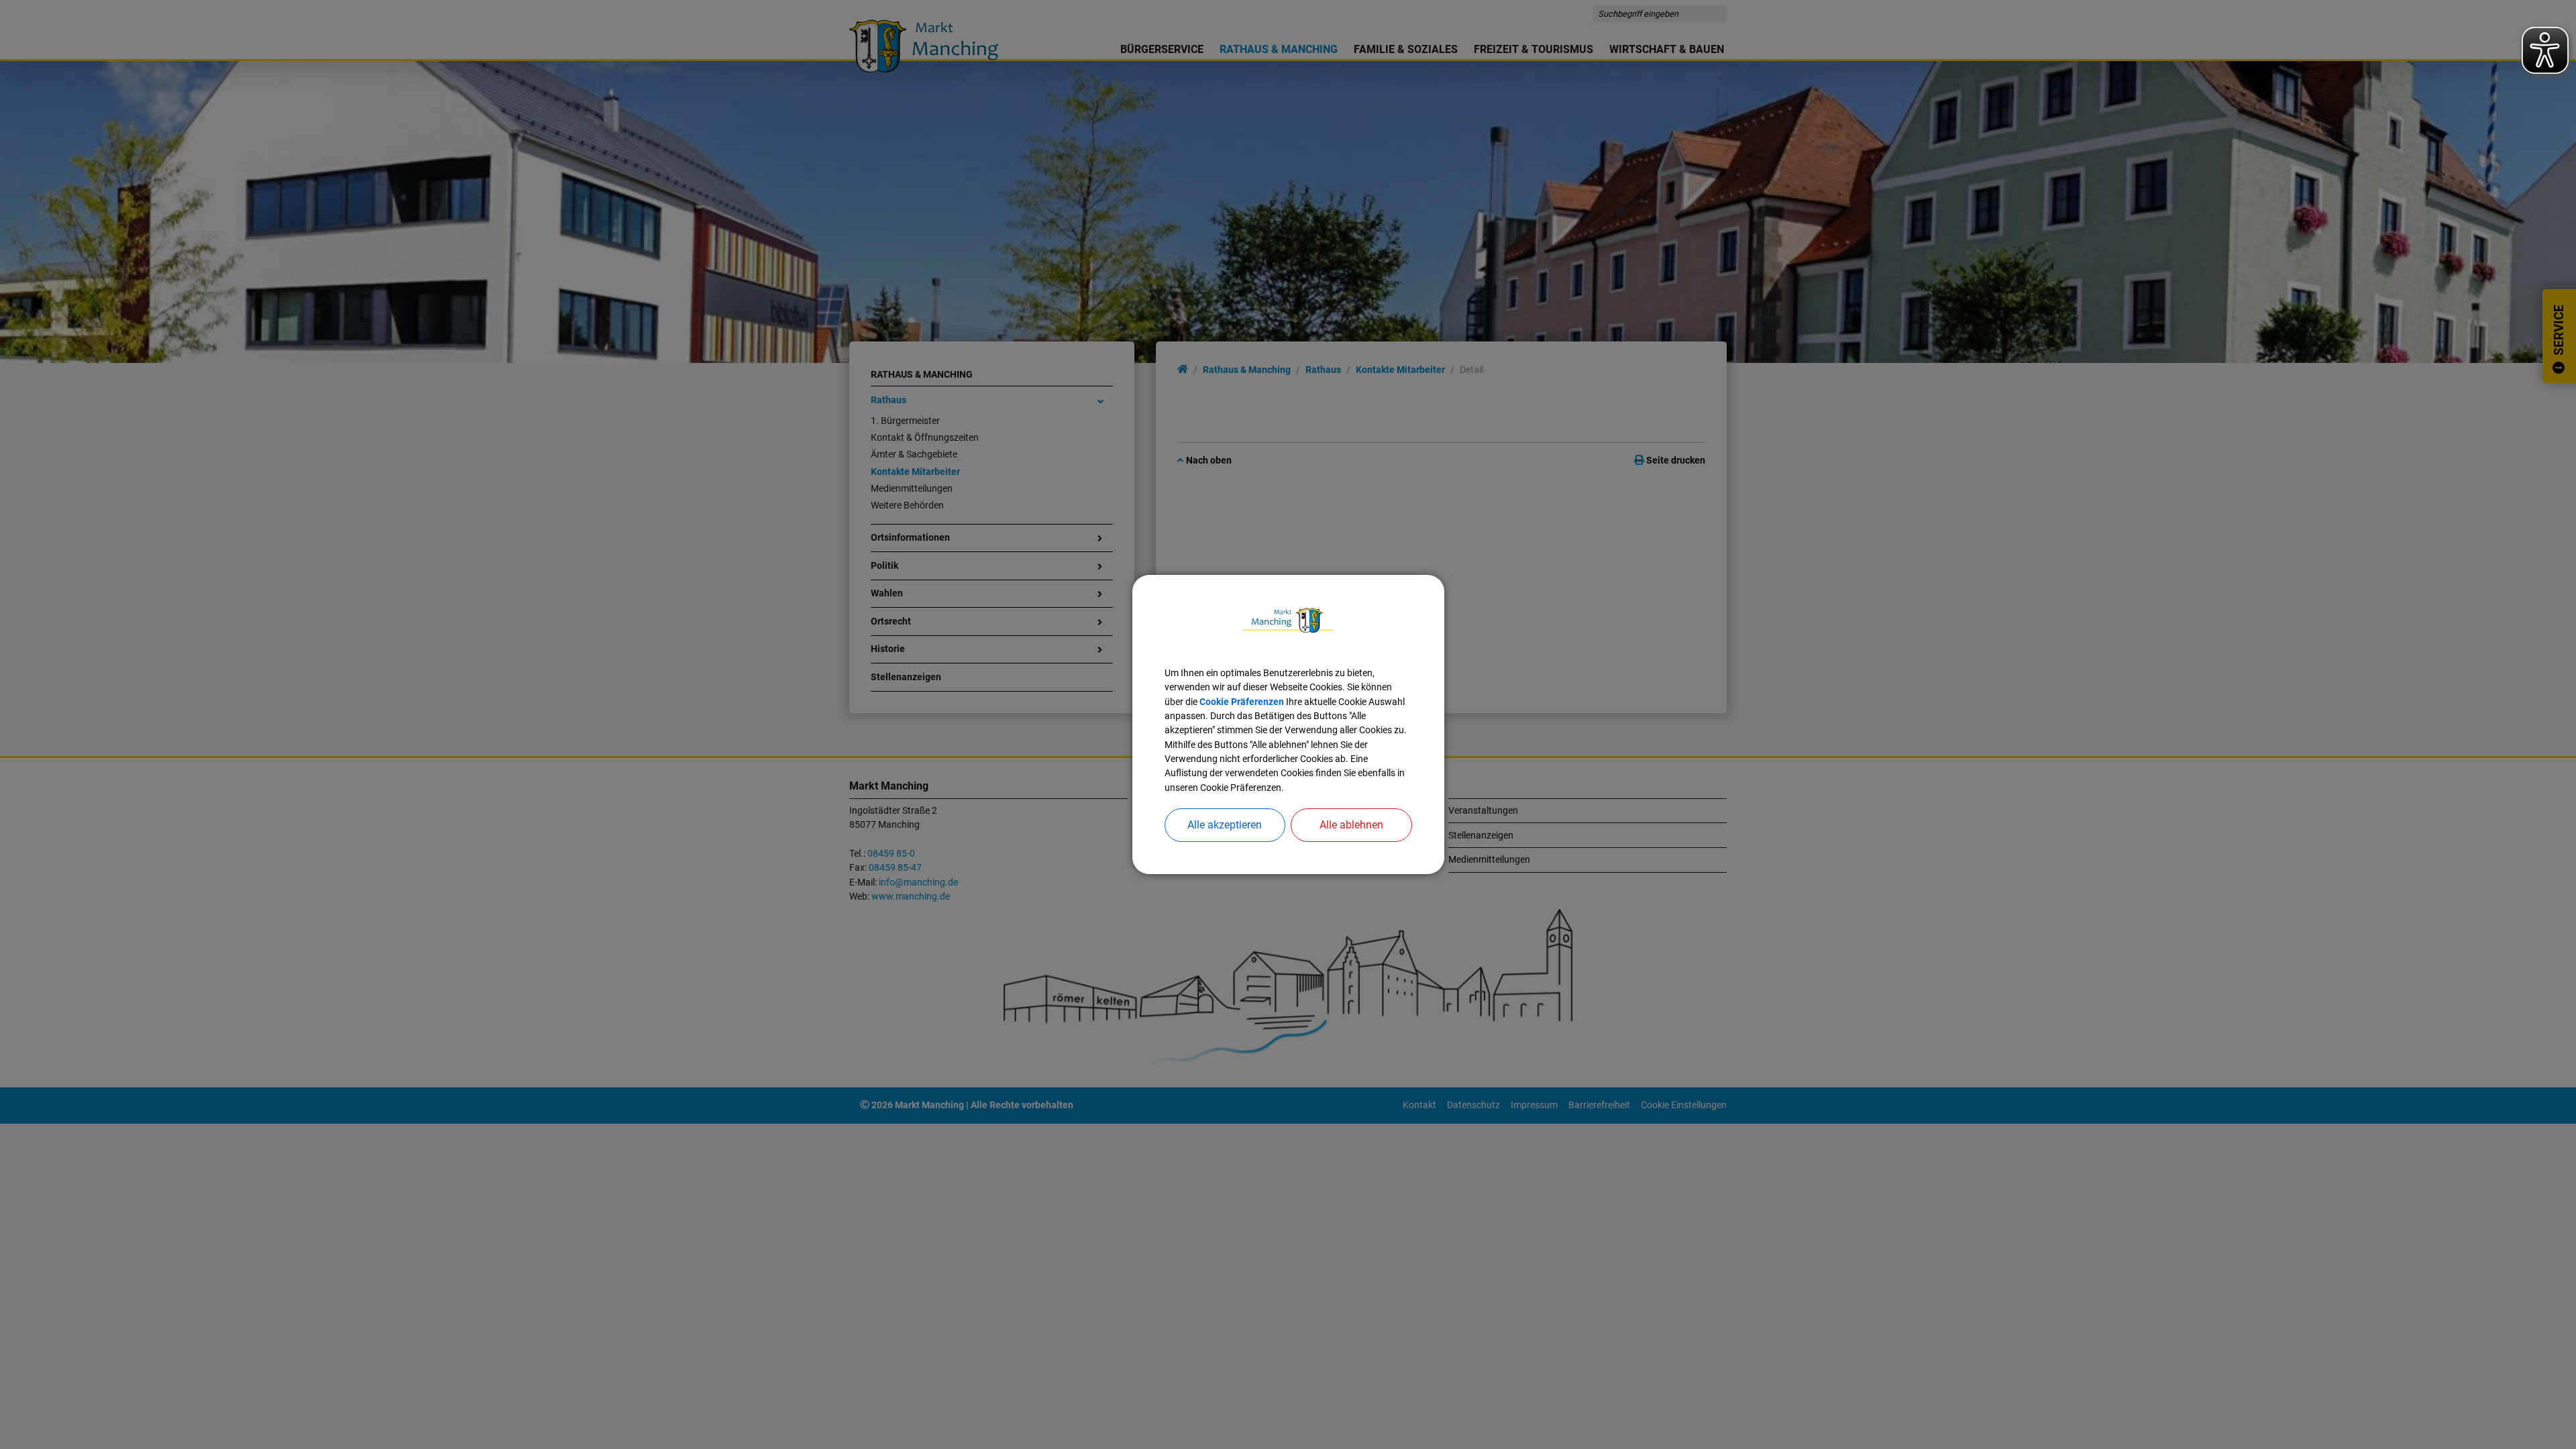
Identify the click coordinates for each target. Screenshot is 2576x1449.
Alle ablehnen (1351, 825)
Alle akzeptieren (1225, 825)
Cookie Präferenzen (1242, 702)
